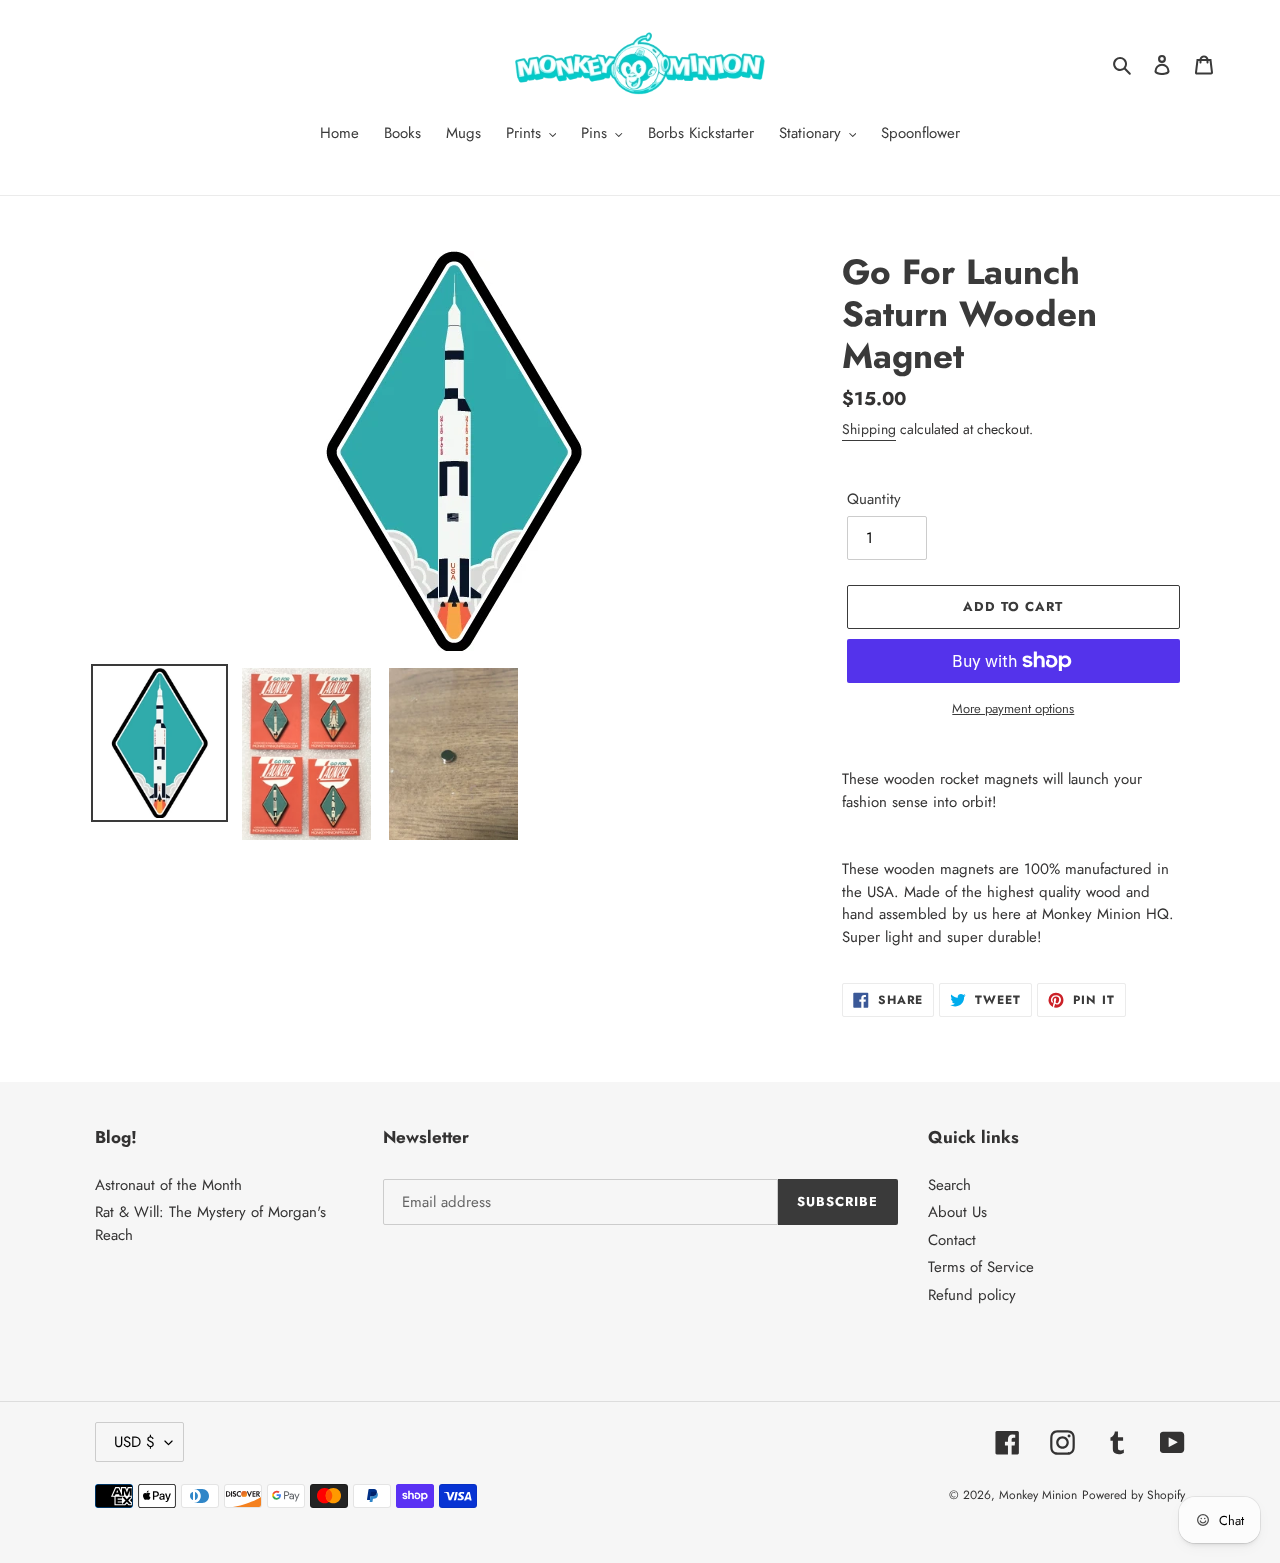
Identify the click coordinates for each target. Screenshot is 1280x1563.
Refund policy (972, 1295)
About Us (957, 1212)
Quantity (874, 499)
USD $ (134, 1442)
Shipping (869, 429)
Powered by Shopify (1133, 1495)
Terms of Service (981, 1267)
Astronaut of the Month (168, 1185)
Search (949, 1185)
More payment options (1013, 708)
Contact (952, 1240)
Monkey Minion (1038, 1495)
